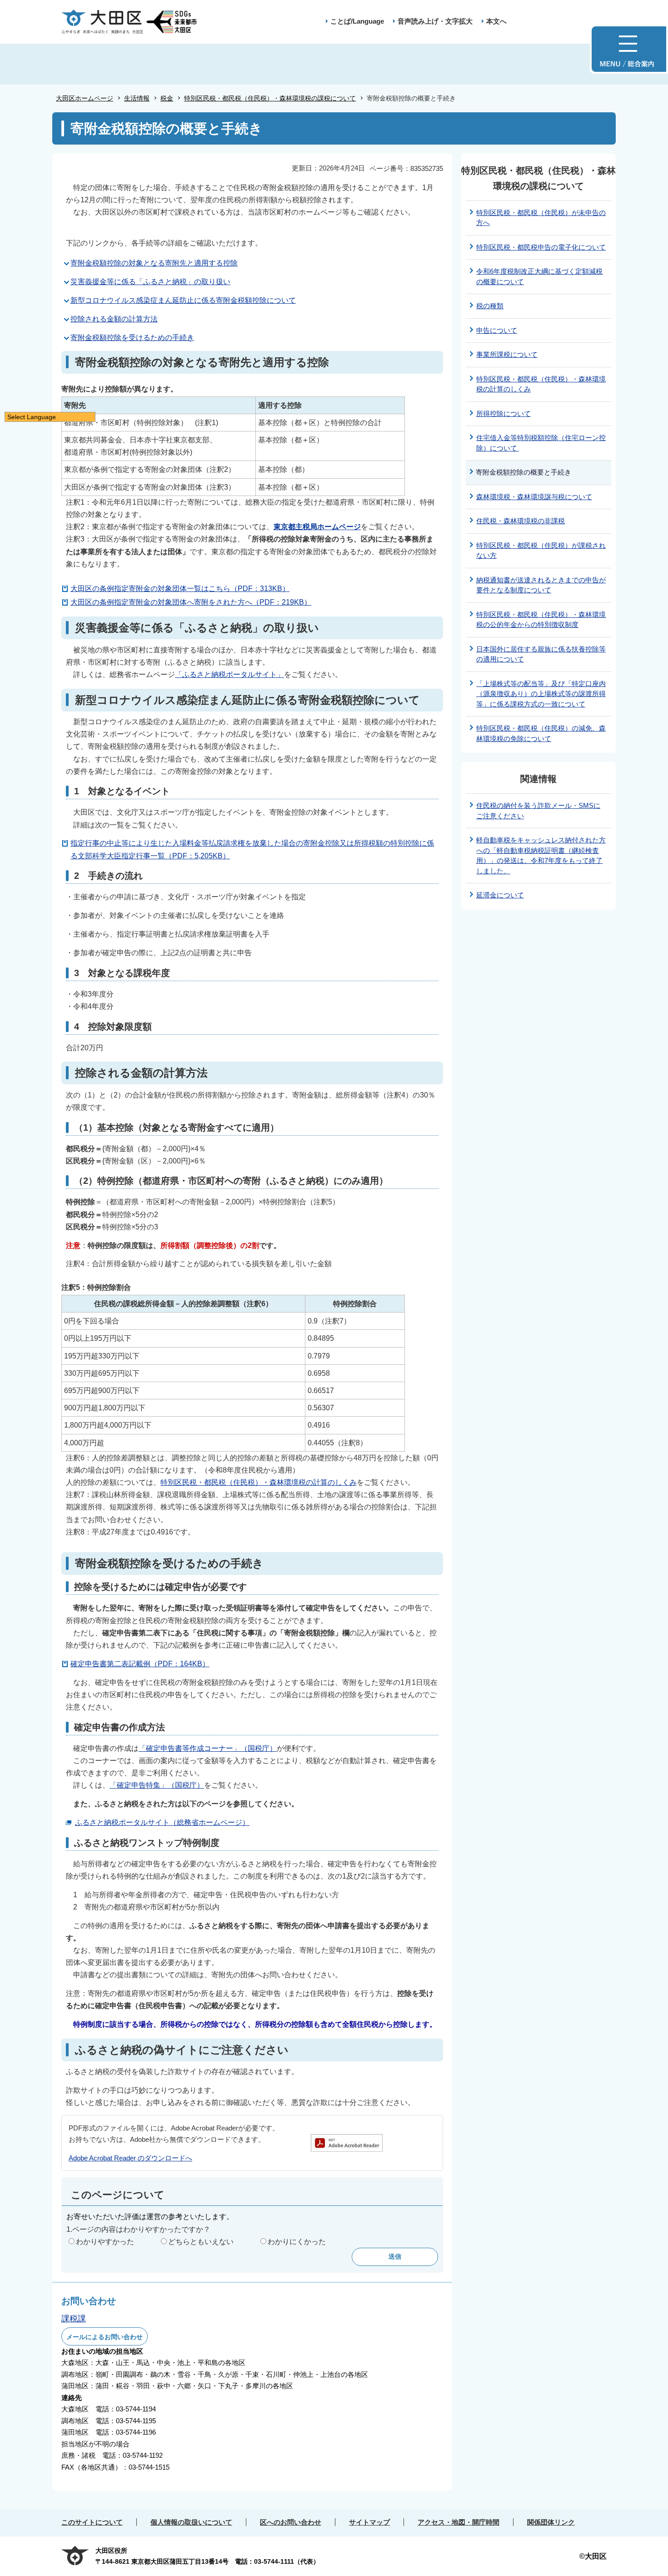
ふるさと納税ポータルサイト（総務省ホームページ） (162, 1822)
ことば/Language (357, 21)
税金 (167, 98)
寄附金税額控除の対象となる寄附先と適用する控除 (154, 263)
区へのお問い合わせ (291, 2522)
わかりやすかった (105, 2242)
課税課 (74, 2319)
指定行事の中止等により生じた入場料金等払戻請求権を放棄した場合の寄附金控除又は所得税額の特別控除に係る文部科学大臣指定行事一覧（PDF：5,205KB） (252, 849)
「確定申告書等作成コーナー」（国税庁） (208, 1748)
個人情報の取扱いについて (191, 2522)
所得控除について (503, 413)
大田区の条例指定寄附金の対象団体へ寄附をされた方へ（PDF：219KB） (191, 602)
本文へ (496, 21)
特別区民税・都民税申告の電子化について (541, 247)
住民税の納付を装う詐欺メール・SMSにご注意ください (538, 811)
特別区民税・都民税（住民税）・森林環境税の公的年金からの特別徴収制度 (541, 620)
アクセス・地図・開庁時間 (459, 2522)
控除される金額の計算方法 (114, 319)
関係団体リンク (551, 2522)
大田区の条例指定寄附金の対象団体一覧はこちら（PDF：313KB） (180, 589)
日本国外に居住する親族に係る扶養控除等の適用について (541, 654)
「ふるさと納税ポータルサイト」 (229, 674)
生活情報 (137, 98)
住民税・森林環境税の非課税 (521, 521)
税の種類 (490, 306)
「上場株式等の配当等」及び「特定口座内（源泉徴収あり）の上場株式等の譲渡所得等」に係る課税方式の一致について (541, 694)
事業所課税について (507, 354)
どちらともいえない (201, 2242)
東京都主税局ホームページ (317, 527)
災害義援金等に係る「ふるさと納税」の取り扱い (150, 282)
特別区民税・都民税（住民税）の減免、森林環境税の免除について (541, 733)
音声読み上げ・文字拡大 (435, 21)
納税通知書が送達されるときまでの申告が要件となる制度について (541, 585)
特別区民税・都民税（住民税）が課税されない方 (541, 551)
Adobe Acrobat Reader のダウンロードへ (130, 2158)
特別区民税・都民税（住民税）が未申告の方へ (541, 218)
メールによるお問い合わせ (105, 2337)
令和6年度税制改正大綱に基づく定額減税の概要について (539, 276)
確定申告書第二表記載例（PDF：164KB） (140, 1664)
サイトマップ (369, 2522)
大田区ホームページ (85, 98)
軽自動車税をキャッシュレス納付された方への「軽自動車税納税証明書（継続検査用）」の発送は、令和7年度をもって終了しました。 (541, 855)
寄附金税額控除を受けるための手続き (132, 338)
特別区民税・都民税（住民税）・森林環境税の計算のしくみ (259, 1482)
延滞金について (500, 895)
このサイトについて (92, 2522)
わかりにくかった (297, 2242)
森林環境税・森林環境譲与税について (534, 497)
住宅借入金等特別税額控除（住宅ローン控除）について (541, 443)
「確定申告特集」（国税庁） (157, 1785)
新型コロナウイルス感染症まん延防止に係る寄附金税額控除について (183, 300)
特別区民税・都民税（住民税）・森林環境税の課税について (270, 98)
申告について (497, 330)
